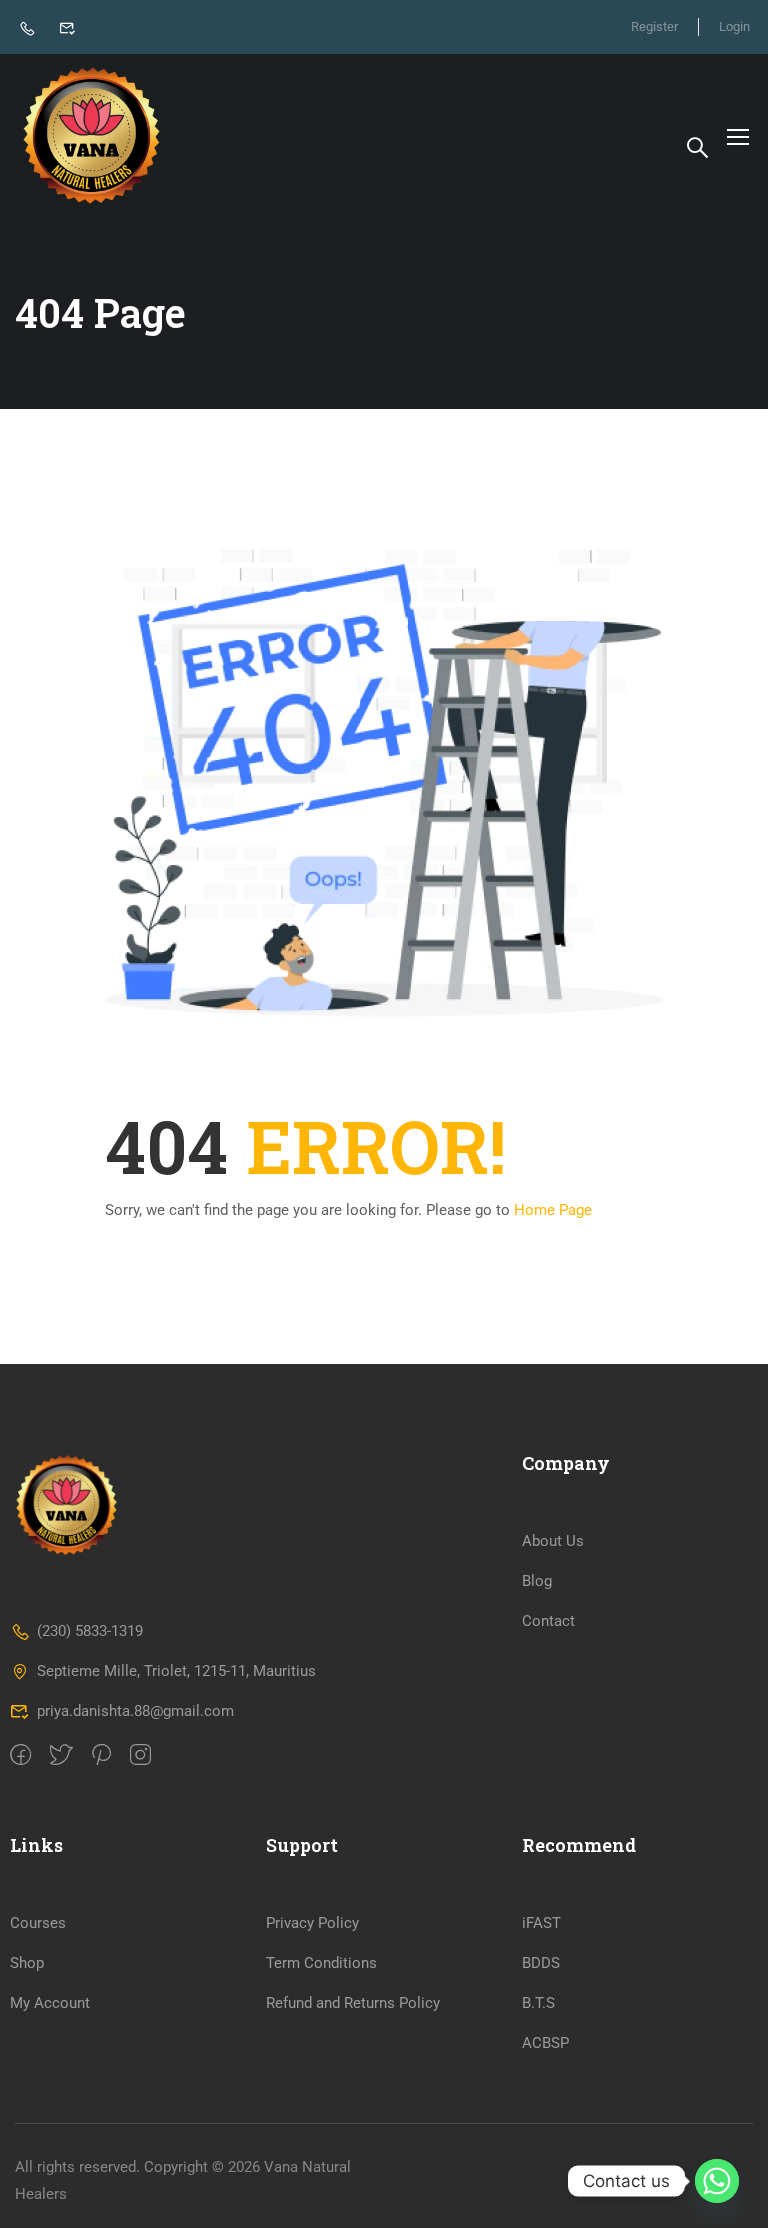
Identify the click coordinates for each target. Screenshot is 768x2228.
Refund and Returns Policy (353, 2003)
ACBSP (545, 2043)
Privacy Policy (312, 1923)
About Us (553, 1541)
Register (654, 26)
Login (734, 26)
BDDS (541, 1963)
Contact (548, 1621)
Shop (27, 1963)
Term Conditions (321, 1963)
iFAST (541, 1923)
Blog (537, 1581)
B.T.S (538, 2003)
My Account (50, 2003)
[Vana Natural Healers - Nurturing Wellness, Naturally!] (91, 135)
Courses (38, 1923)
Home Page (553, 1210)
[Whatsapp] (717, 2181)
